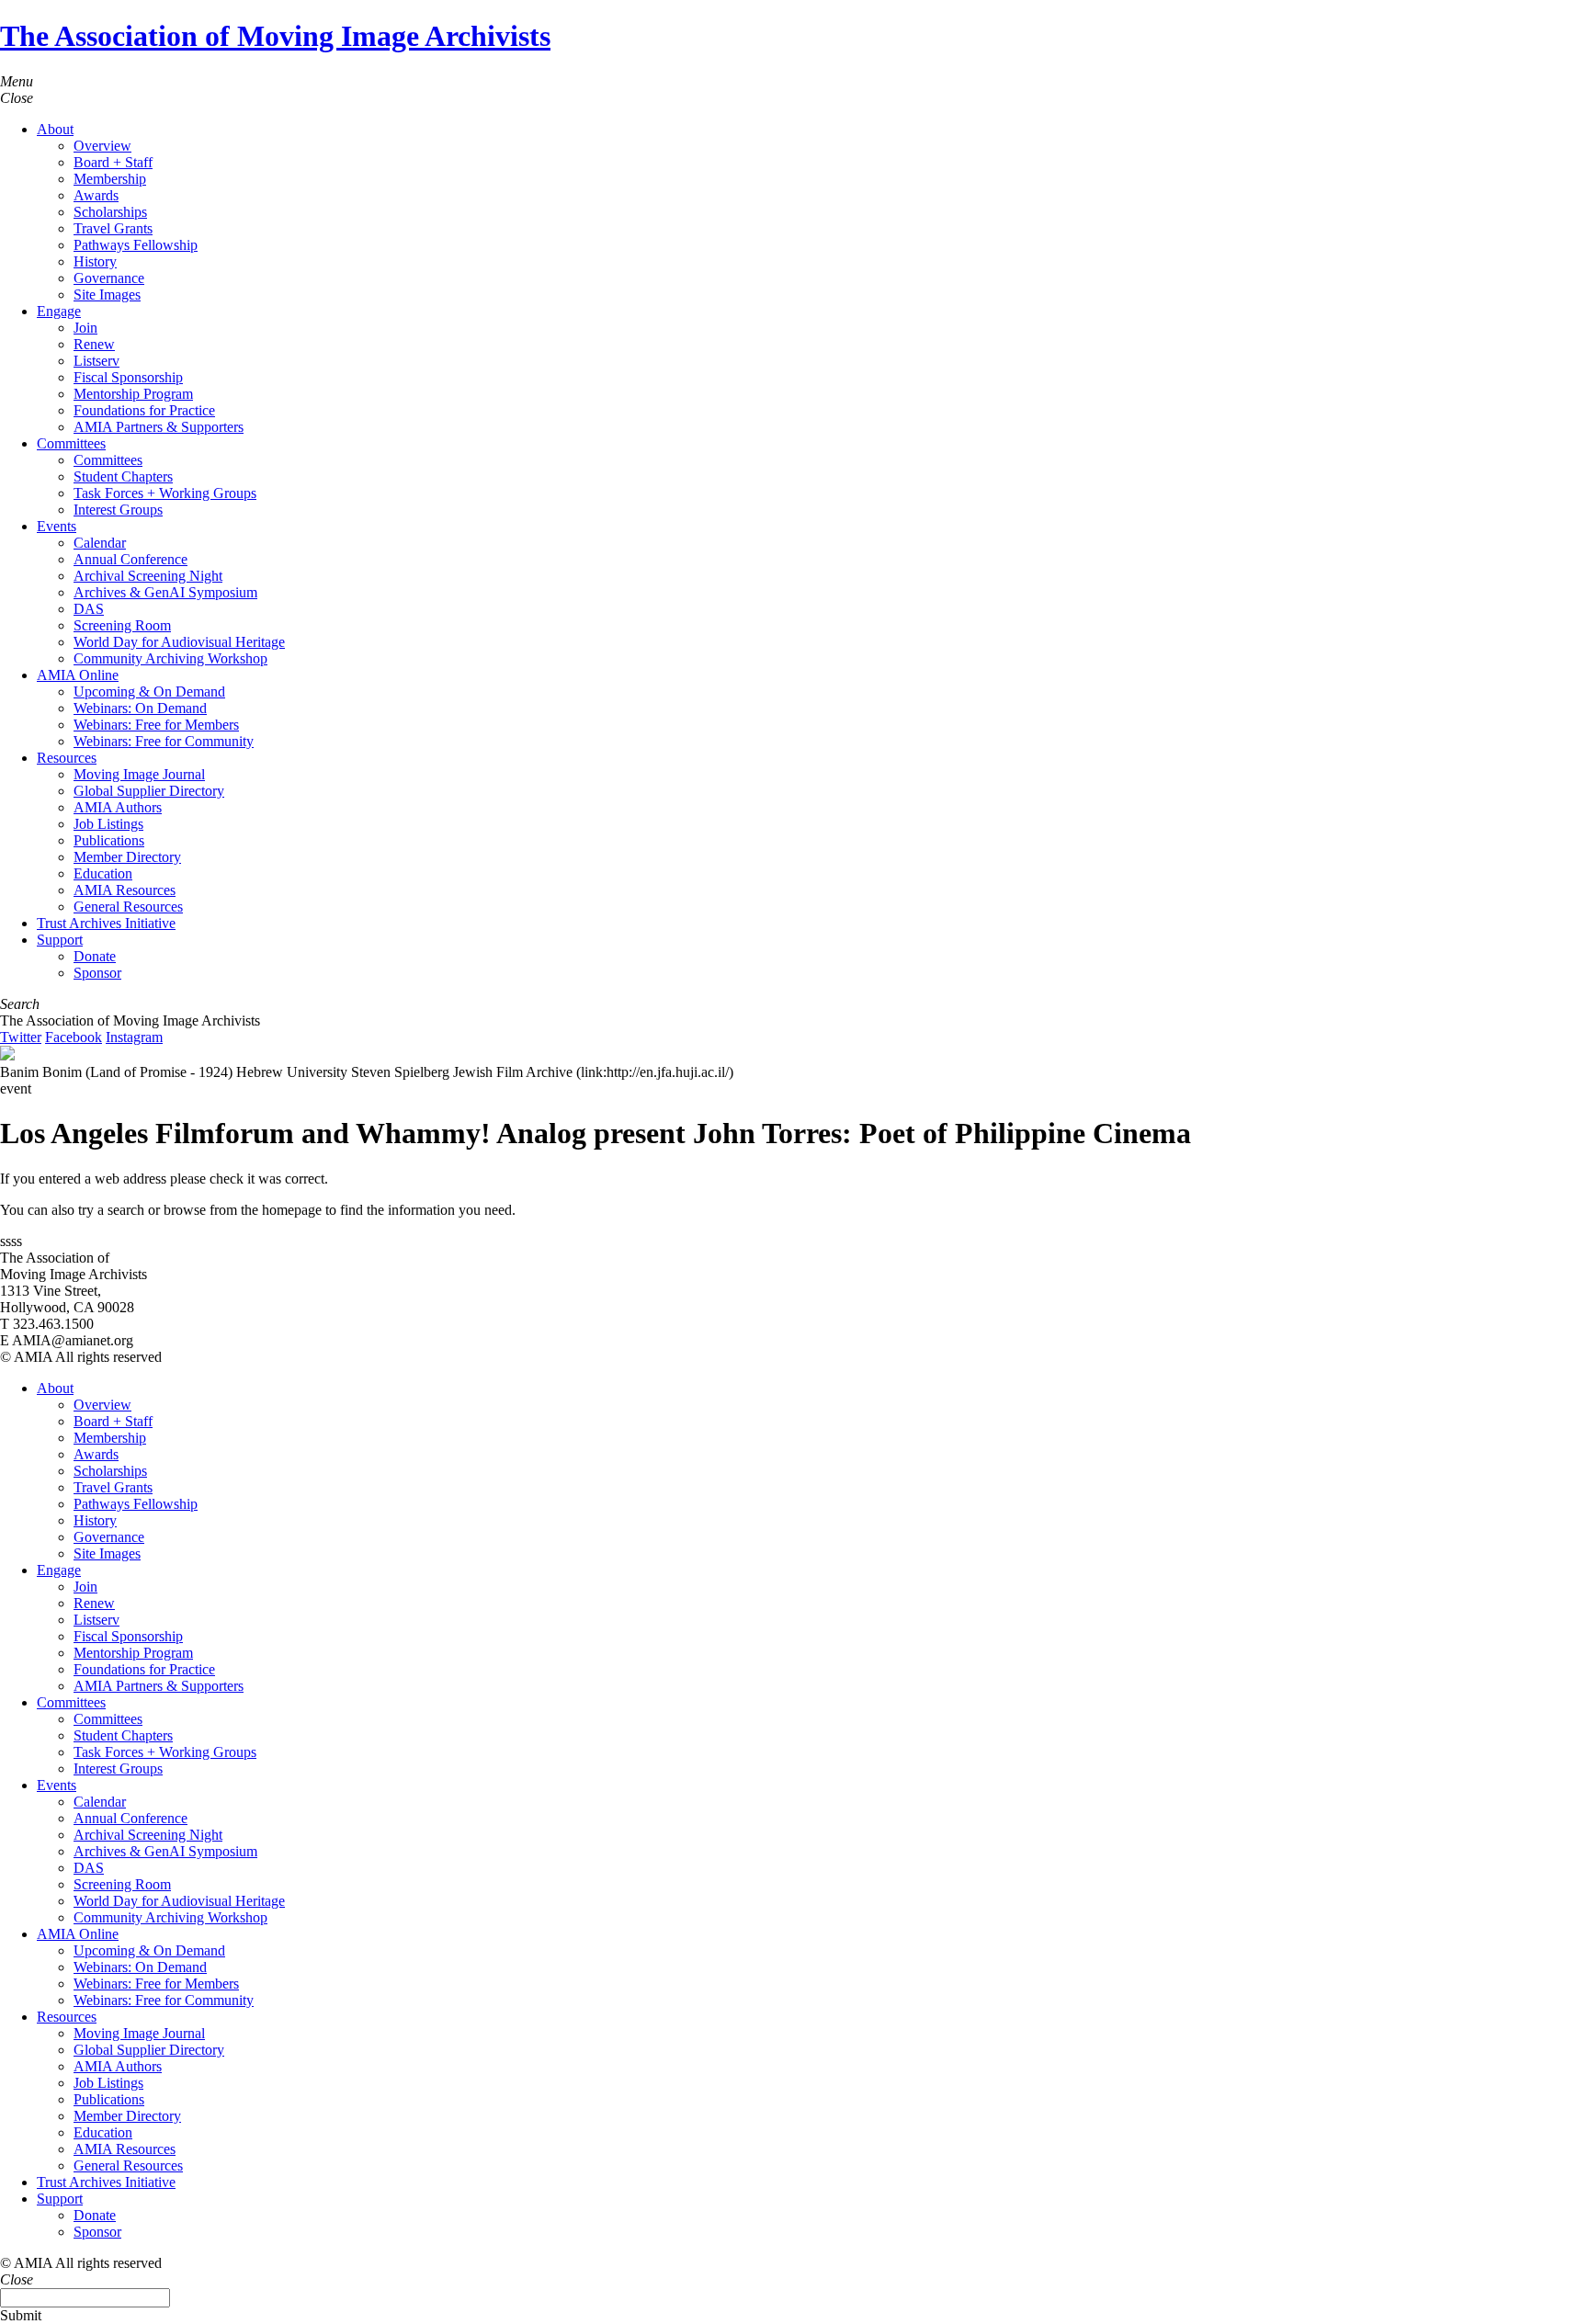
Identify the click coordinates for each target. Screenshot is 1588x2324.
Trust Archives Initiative (106, 923)
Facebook (74, 1037)
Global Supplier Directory (149, 791)
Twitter (21, 1037)
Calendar (100, 543)
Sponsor (97, 973)
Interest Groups (118, 510)
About (55, 129)
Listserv (96, 361)
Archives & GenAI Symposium (165, 592)
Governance (109, 278)
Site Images (107, 295)
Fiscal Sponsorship (128, 377)
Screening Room (122, 625)
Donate (95, 956)
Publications (109, 840)
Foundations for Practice (144, 410)
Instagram (134, 1037)
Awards (96, 195)
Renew (94, 344)
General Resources (128, 907)
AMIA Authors (118, 807)
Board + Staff (113, 162)
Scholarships (110, 212)
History (95, 261)
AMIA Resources (125, 890)
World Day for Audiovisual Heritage (179, 642)
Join (85, 328)
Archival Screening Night (148, 576)
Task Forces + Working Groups (165, 493)
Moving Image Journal (139, 774)
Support (60, 940)
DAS (89, 609)
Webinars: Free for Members (156, 725)
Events (57, 526)
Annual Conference (130, 559)
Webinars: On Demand (140, 708)
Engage (59, 311)
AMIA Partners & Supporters (159, 427)
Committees (71, 443)
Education (103, 873)
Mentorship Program (133, 394)
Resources (67, 758)
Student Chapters (123, 476)
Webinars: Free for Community (164, 741)
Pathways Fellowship (136, 245)
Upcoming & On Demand (149, 692)
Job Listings (108, 824)
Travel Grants (113, 228)
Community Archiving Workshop (170, 658)
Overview (102, 146)
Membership (110, 179)
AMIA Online (78, 675)
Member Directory (127, 857)
